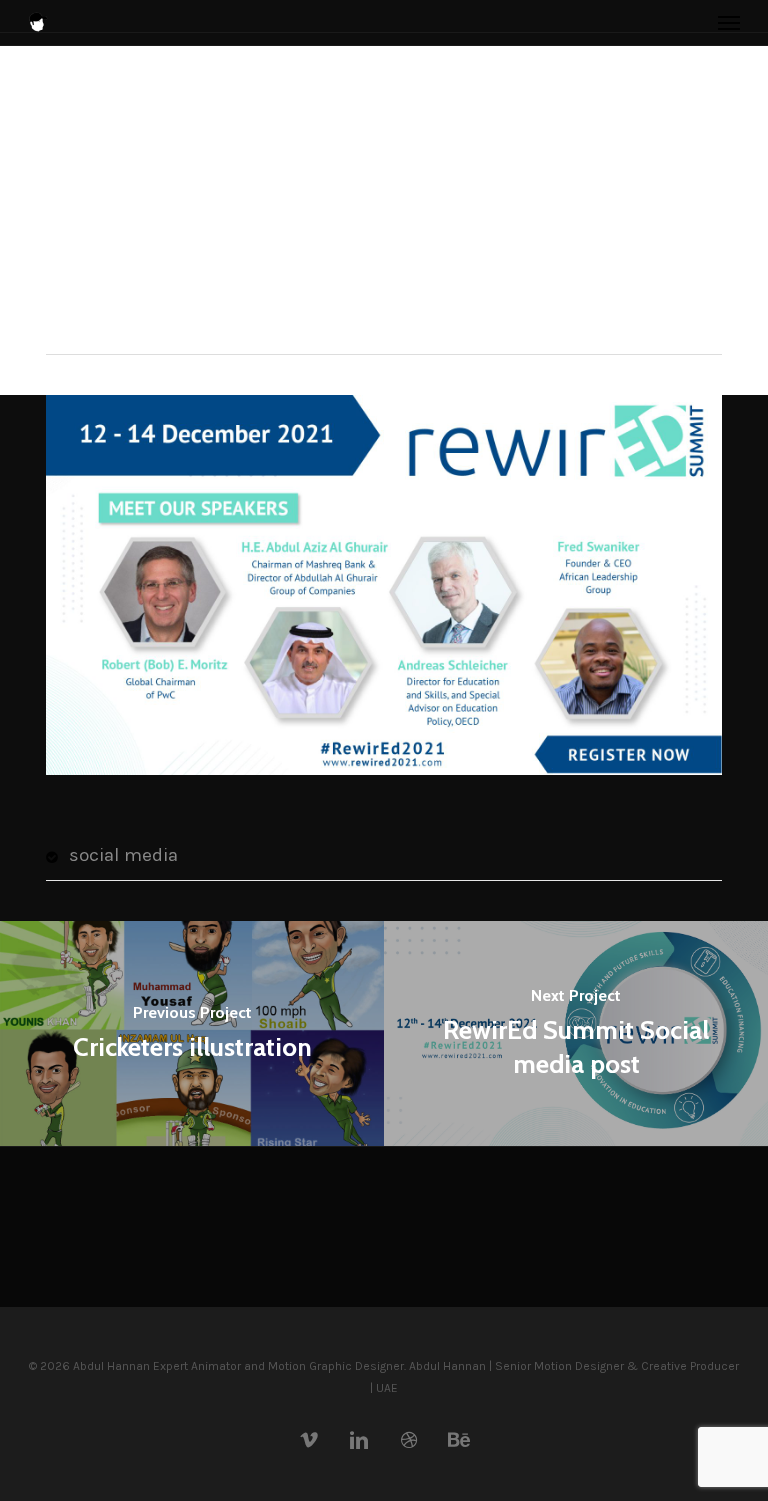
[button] (729, 22)
